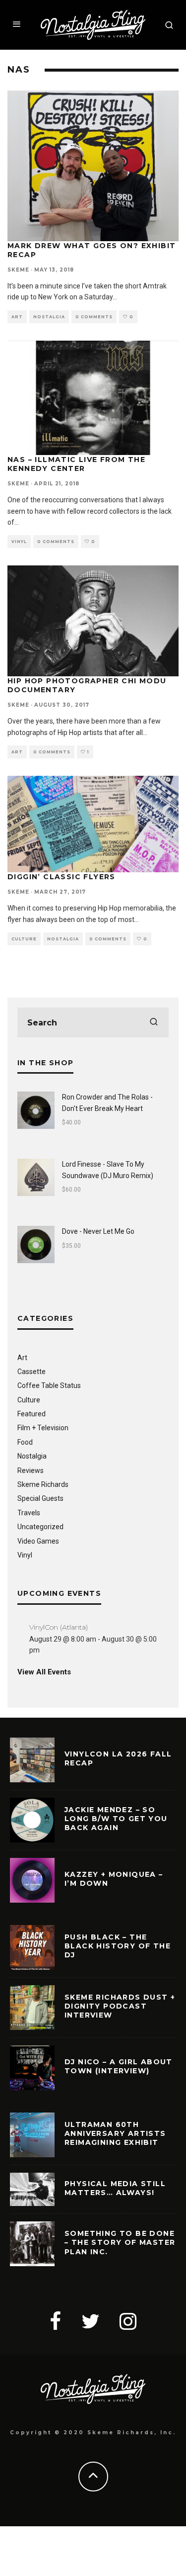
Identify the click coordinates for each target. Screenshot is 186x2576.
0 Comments (94, 317)
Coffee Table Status (49, 1385)
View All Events (44, 1672)
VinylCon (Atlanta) (59, 1627)
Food (25, 1442)
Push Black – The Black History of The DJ (118, 1946)
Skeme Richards (43, 1484)
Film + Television (43, 1428)
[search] (154, 1022)
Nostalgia (49, 317)
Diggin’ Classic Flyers (62, 877)
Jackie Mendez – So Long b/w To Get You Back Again (116, 1819)
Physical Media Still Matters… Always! (115, 2188)
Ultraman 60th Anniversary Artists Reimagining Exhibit (115, 2133)
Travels (29, 1513)
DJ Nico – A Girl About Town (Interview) (119, 2066)
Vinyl (19, 542)
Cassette (31, 1372)
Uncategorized (40, 1527)
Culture (24, 939)
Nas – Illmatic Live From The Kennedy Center (76, 464)
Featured (31, 1414)
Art (17, 317)
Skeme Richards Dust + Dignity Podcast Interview (120, 2006)
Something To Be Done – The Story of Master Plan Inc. (120, 2242)
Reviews (31, 1471)
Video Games (38, 1541)
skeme (18, 270)
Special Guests (40, 1498)
